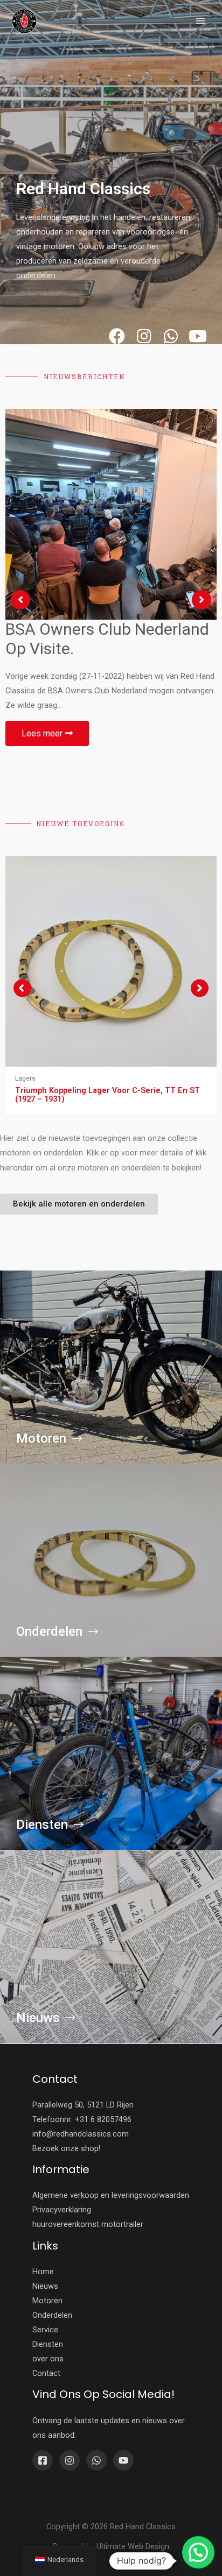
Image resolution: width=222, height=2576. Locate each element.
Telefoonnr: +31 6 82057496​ (82, 2119)
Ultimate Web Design (133, 2546)
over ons (48, 2359)
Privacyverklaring (62, 2210)
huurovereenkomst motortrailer (88, 2224)
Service (45, 2330)
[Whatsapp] (171, 336)
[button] (22, 988)
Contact (46, 2373)
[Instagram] (144, 336)
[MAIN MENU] (200, 21)
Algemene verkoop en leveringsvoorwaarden (111, 2195)
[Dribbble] (123, 2460)
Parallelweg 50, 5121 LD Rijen (83, 2105)
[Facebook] (117, 336)
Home (43, 2272)
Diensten (48, 2344)
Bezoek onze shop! (66, 2148)
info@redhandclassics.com (81, 2134)
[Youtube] (198, 336)
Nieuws (45, 2286)
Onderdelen (52, 2315)
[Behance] (96, 2460)
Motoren (47, 2301)
